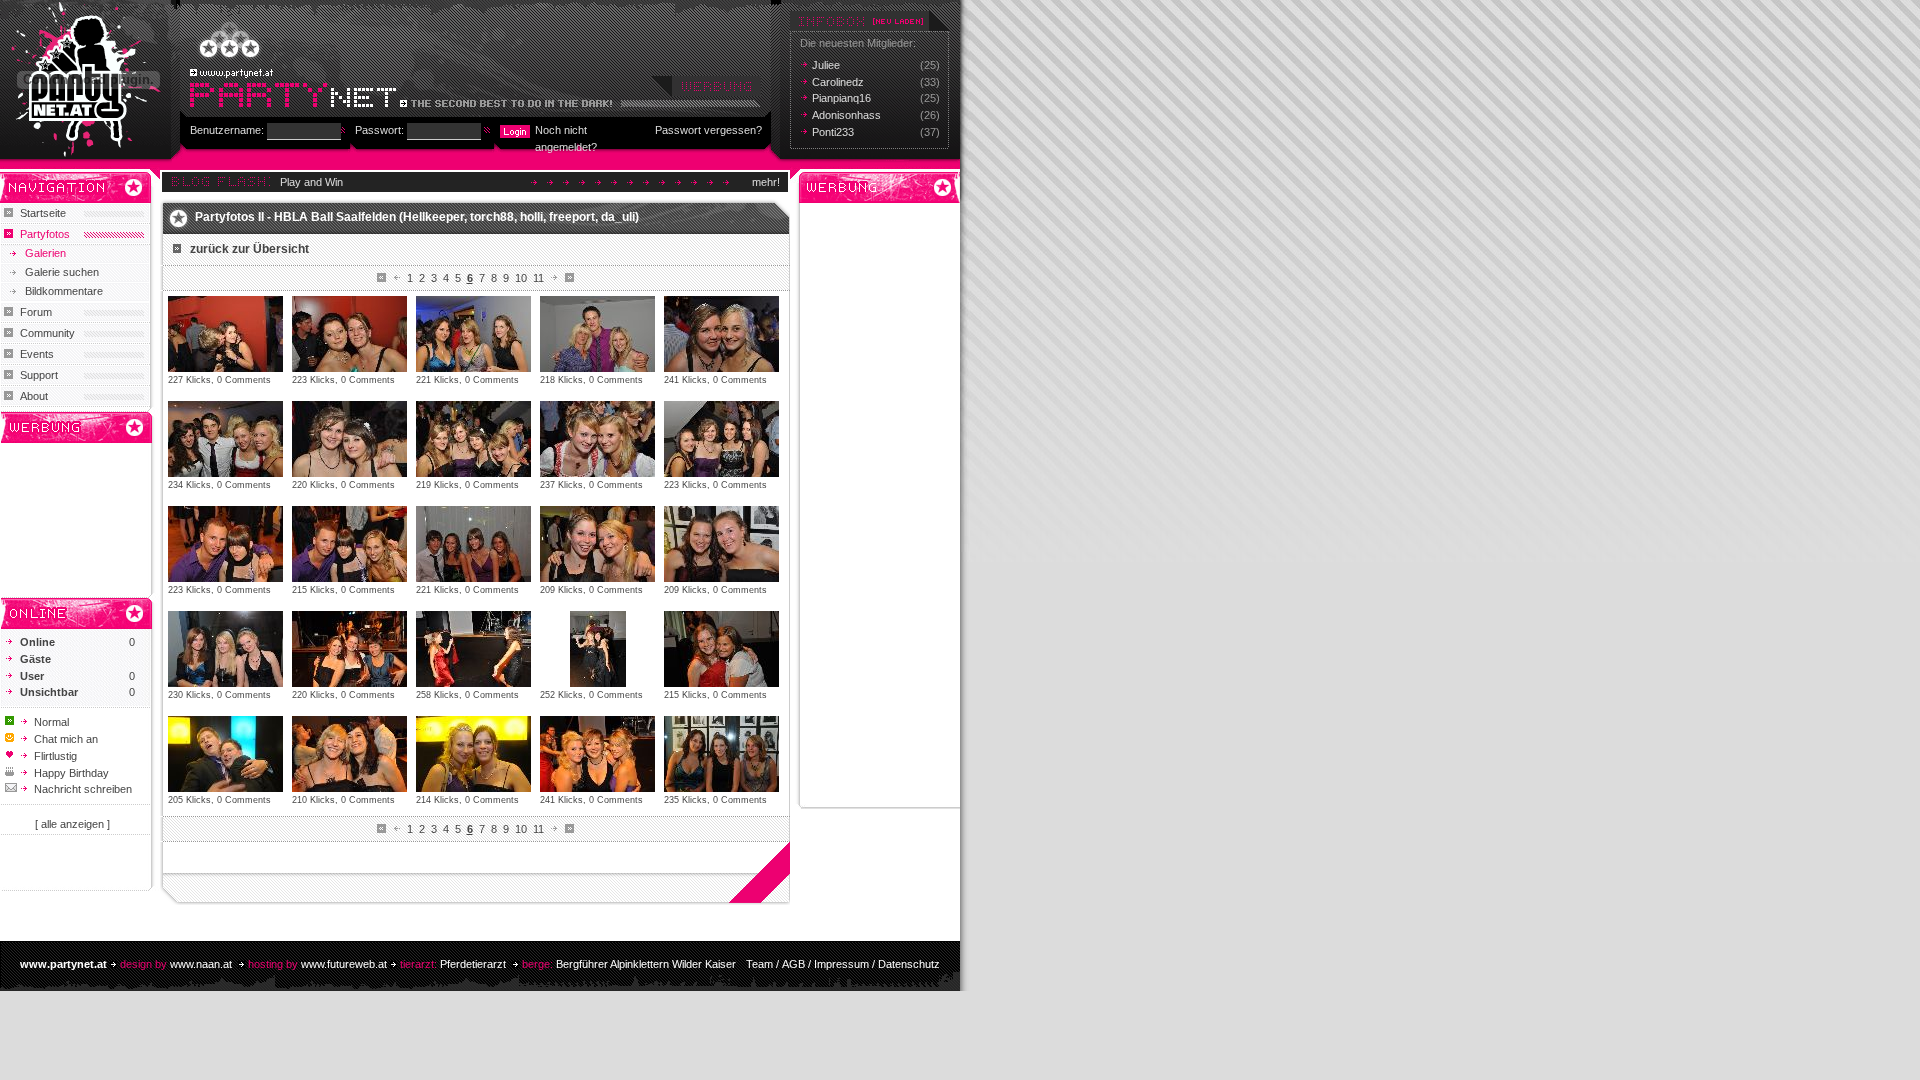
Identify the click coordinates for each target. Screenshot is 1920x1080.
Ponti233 (833, 132)
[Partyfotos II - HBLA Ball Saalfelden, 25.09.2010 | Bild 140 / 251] (721, 544)
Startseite (43, 213)
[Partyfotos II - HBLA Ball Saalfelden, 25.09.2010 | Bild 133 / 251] (473, 439)
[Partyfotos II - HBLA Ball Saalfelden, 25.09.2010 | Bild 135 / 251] (721, 439)
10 (521, 278)
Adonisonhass (846, 115)
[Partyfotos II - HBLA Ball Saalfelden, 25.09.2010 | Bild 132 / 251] (349, 439)
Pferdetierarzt (473, 964)
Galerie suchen (62, 272)
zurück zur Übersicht (249, 249)
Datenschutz (909, 964)
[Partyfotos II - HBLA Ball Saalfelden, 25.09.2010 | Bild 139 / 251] (597, 544)
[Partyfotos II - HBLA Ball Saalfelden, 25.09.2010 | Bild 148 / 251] (473, 754)
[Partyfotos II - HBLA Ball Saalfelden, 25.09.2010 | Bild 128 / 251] (473, 334)
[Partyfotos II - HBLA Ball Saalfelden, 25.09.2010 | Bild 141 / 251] (225, 649)
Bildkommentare (64, 291)
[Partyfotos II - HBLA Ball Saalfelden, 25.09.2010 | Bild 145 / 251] (721, 649)
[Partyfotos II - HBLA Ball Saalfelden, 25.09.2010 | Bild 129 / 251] (597, 334)
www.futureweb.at (344, 964)
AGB (793, 964)
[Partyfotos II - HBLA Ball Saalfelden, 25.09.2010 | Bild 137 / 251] (349, 544)
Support (39, 375)
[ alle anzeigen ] (72, 824)
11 (538, 278)
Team (759, 964)
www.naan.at (201, 964)
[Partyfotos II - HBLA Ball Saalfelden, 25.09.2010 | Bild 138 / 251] (473, 544)
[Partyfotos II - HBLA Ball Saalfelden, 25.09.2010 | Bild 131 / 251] (225, 439)
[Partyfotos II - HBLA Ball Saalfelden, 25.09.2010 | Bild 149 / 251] (597, 754)
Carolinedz (838, 82)
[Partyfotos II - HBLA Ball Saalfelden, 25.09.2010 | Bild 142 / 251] (349, 649)
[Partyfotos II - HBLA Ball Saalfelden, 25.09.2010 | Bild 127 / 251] (349, 334)
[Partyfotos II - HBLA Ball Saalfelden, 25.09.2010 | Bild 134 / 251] (597, 439)
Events (37, 354)
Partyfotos (45, 234)
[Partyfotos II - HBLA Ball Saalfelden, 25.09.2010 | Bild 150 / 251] (721, 754)
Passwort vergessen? (708, 130)
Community (47, 333)
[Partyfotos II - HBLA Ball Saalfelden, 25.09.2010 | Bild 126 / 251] (225, 334)
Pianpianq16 (841, 98)
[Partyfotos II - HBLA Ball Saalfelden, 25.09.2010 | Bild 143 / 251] (473, 649)
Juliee (826, 65)
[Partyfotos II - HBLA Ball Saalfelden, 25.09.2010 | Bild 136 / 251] (225, 544)
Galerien (45, 253)
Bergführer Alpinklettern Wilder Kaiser (646, 964)
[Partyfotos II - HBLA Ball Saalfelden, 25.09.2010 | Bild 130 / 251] (721, 334)
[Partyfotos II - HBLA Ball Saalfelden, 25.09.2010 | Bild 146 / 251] (225, 754)
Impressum (841, 964)
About (34, 396)
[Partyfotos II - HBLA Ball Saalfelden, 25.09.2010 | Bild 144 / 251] (597, 649)
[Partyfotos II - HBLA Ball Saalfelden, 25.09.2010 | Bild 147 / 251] (349, 754)
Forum (36, 312)
